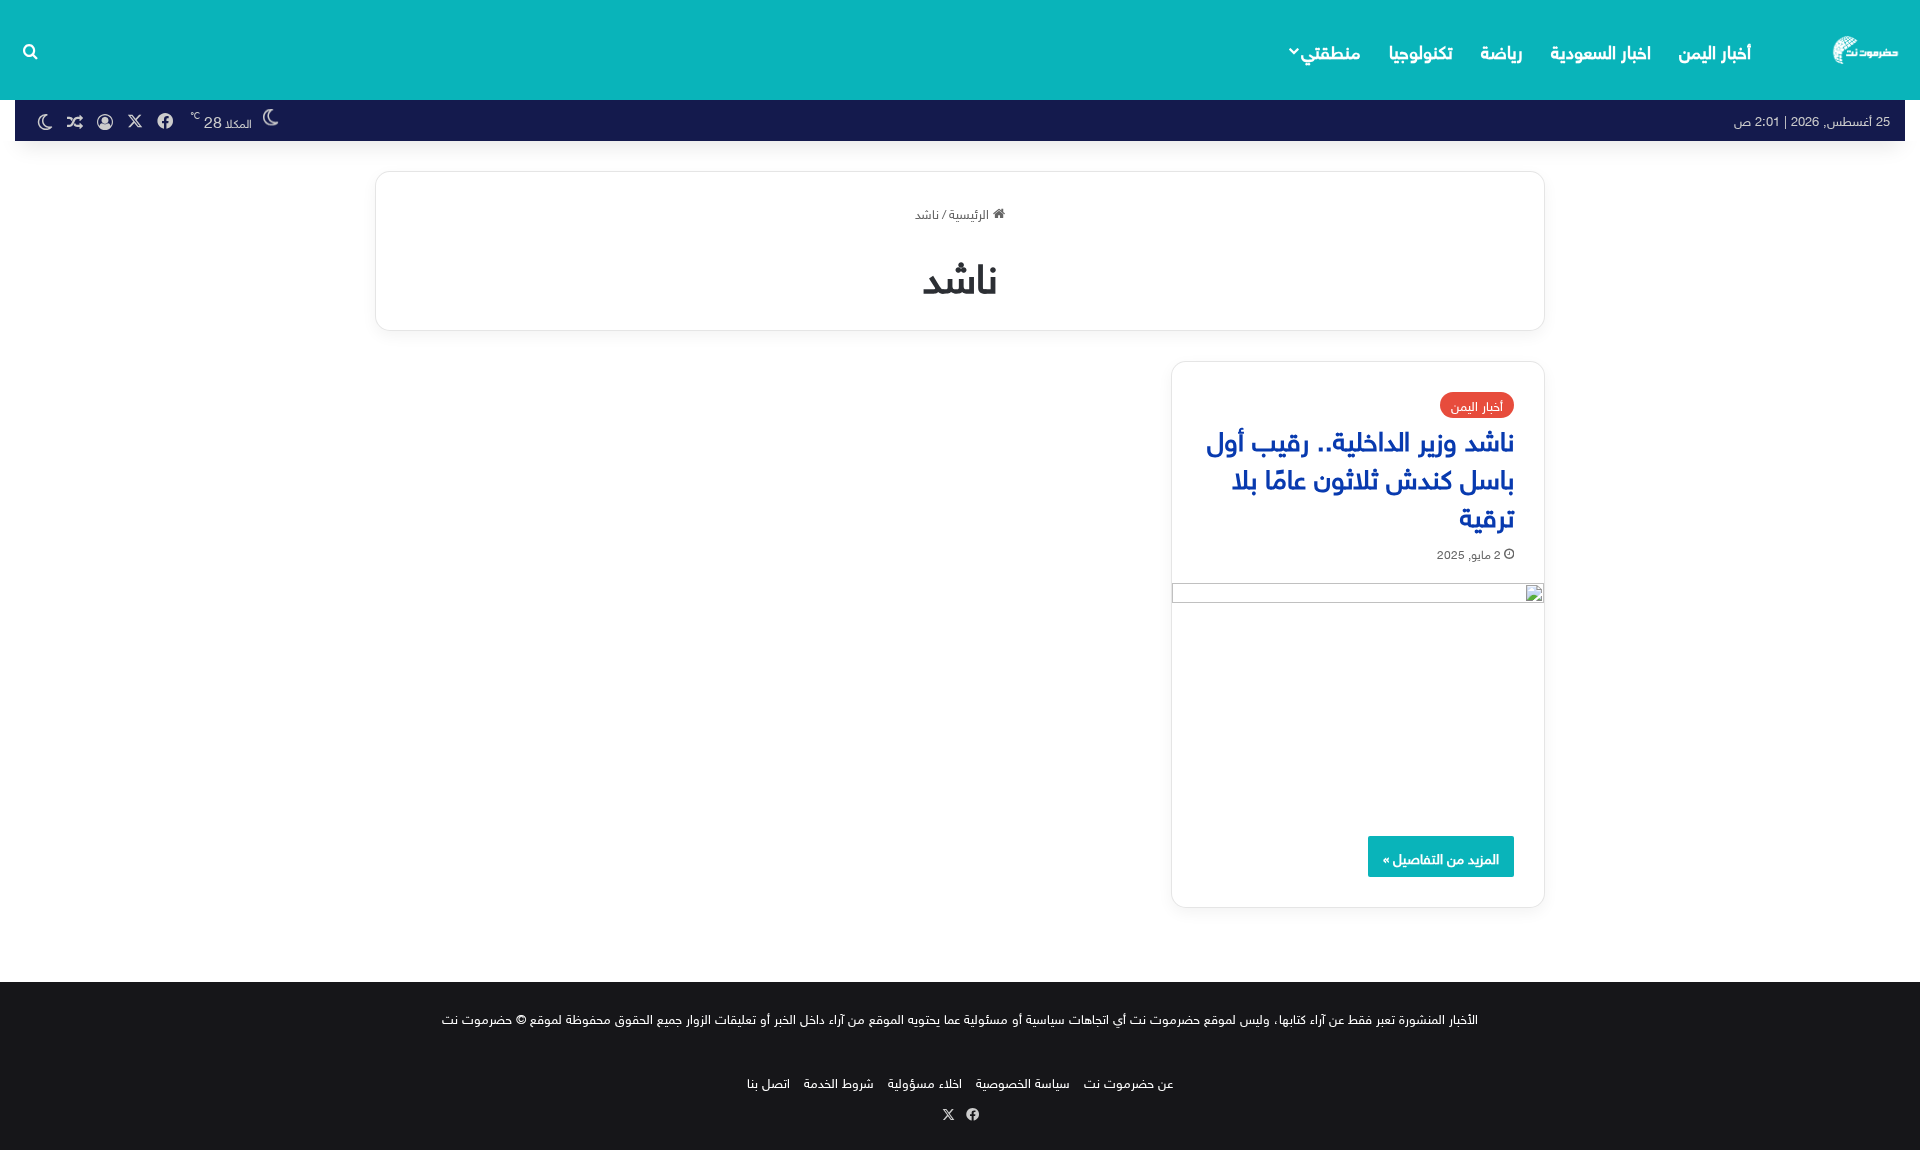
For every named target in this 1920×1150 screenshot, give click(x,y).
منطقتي (1330, 49)
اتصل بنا (768, 1081)
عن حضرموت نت (1128, 1081)
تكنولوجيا (1421, 49)
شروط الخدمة (839, 1081)
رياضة (1502, 49)
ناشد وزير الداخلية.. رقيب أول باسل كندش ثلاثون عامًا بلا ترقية (1360, 474)
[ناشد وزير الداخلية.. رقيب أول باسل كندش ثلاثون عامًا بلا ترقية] (1358, 690)
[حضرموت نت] (1867, 50)
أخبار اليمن (1715, 49)
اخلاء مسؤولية (925, 1081)
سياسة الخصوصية (1023, 1081)
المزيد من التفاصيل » (1441, 856)
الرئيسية (971, 212)
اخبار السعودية (1601, 49)
